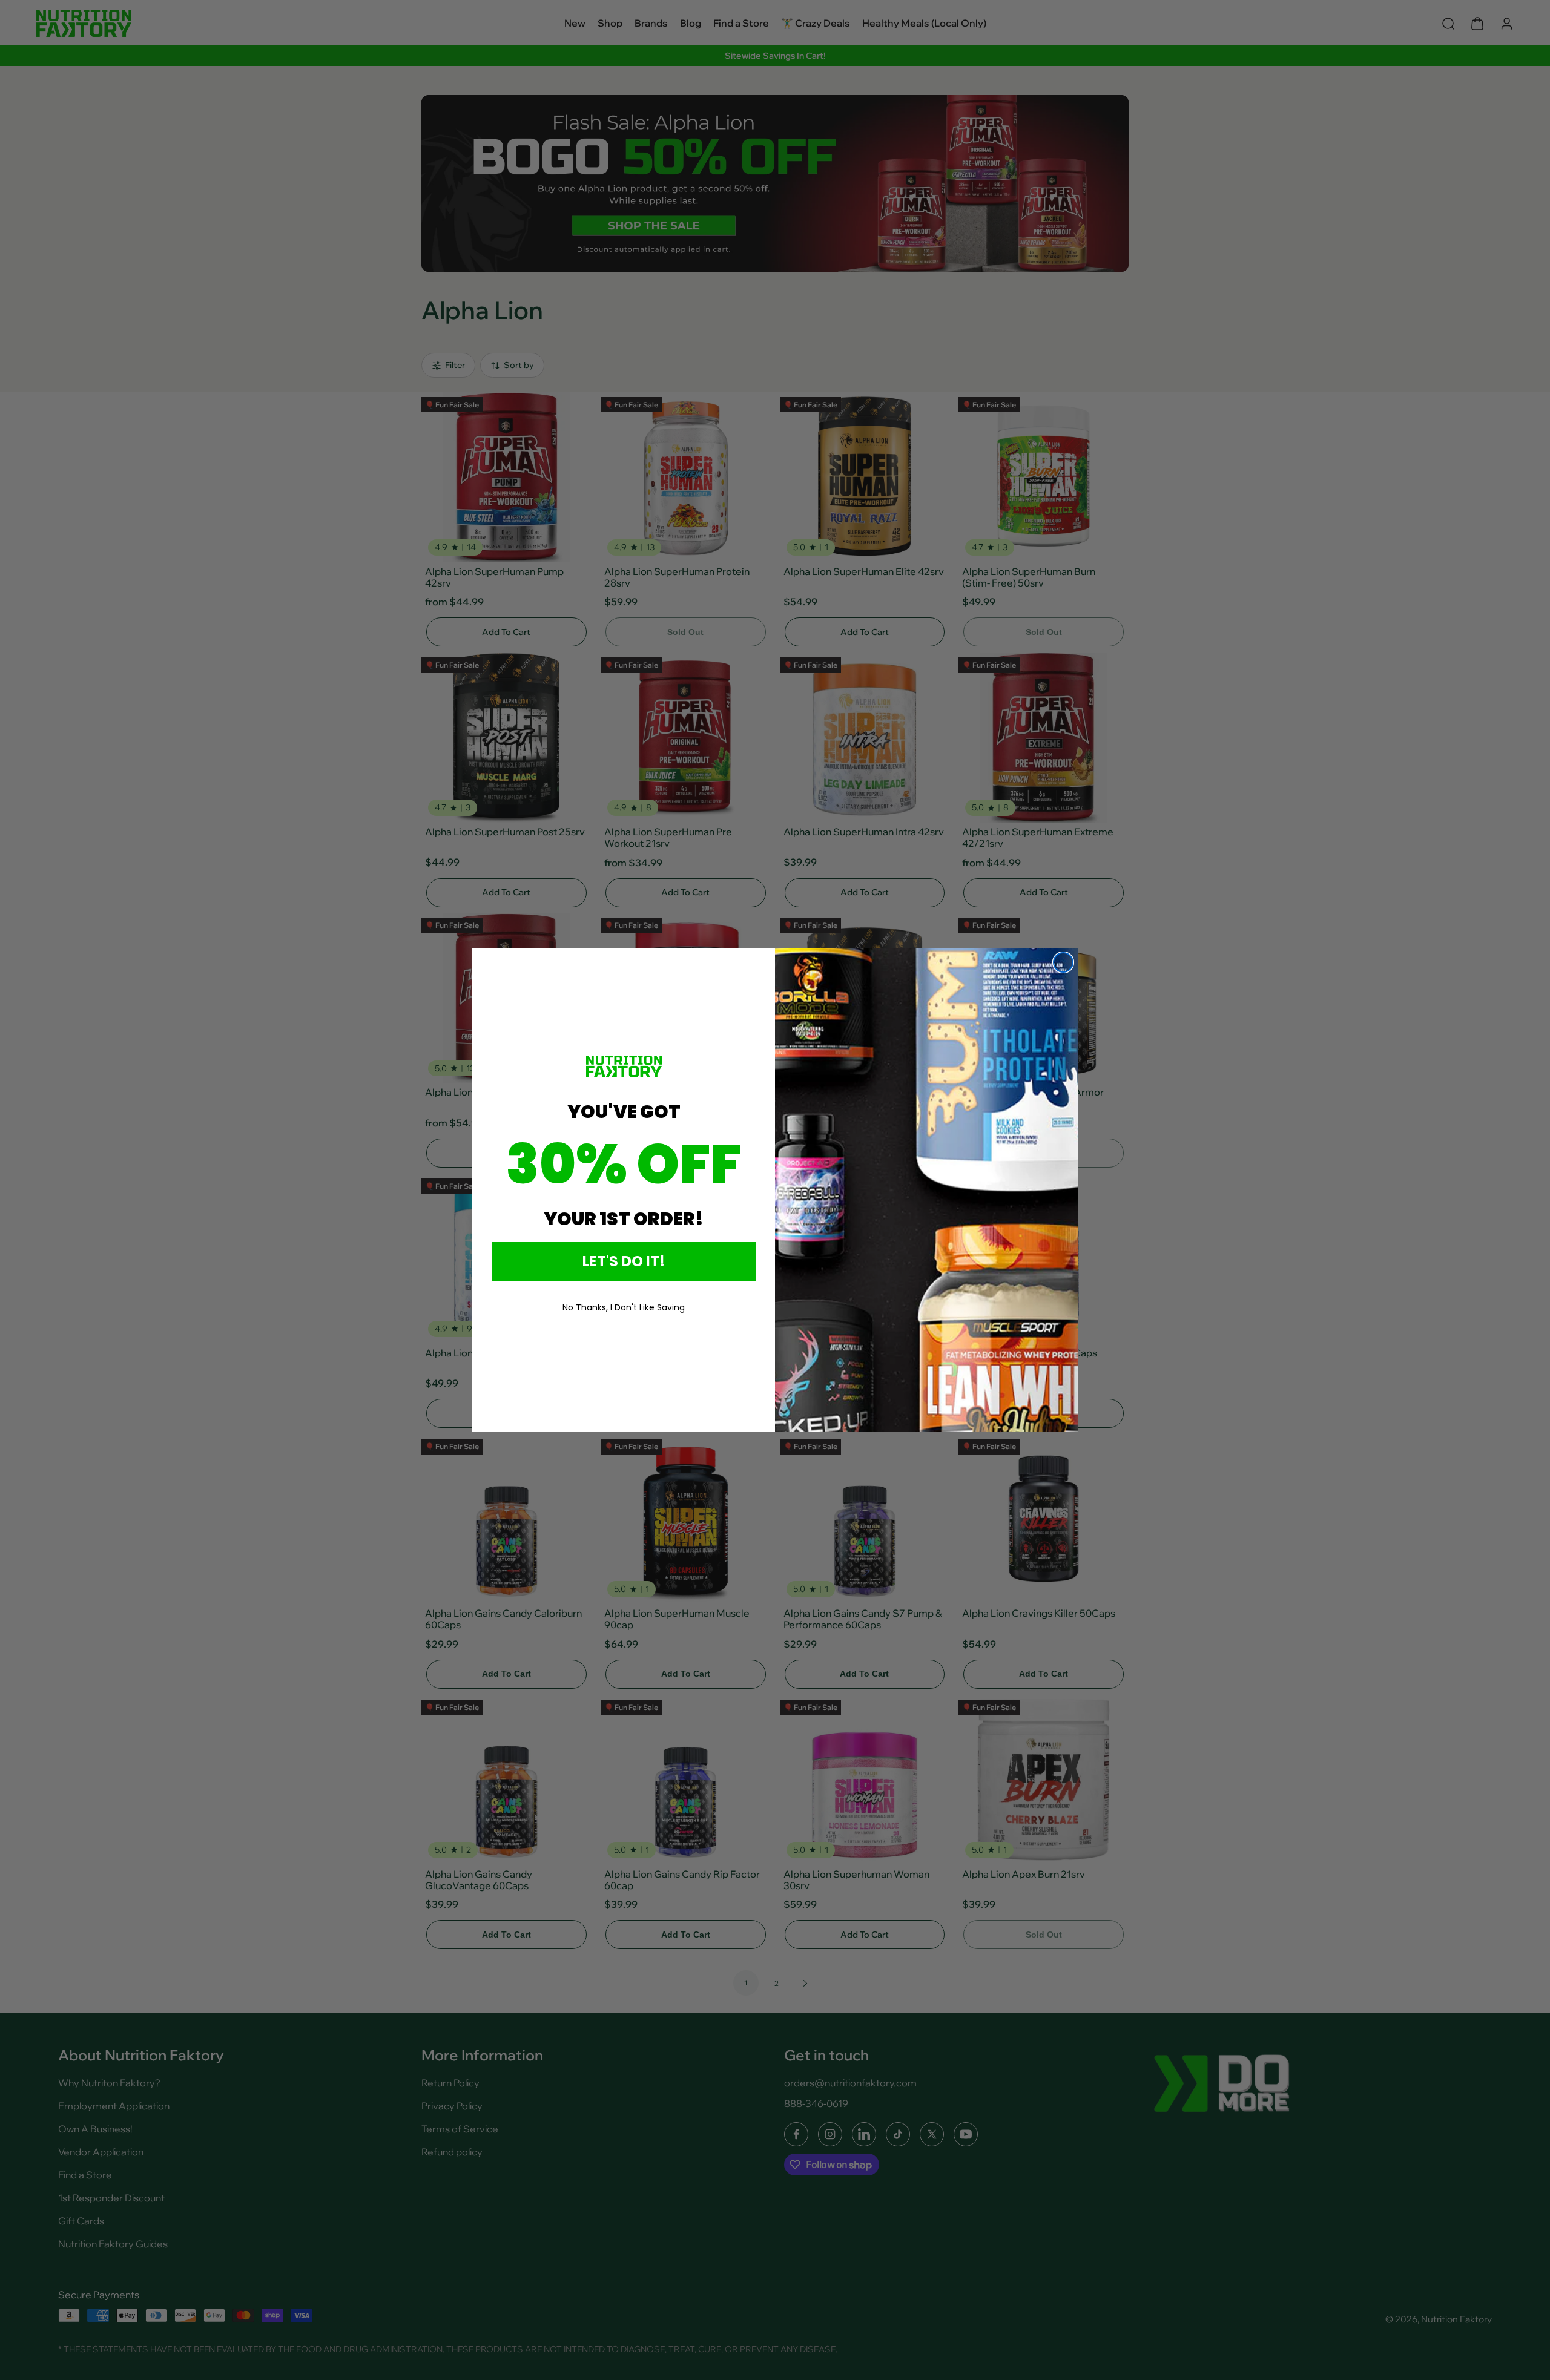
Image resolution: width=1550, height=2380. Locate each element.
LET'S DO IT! (624, 1261)
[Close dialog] (1063, 962)
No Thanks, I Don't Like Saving (624, 1307)
